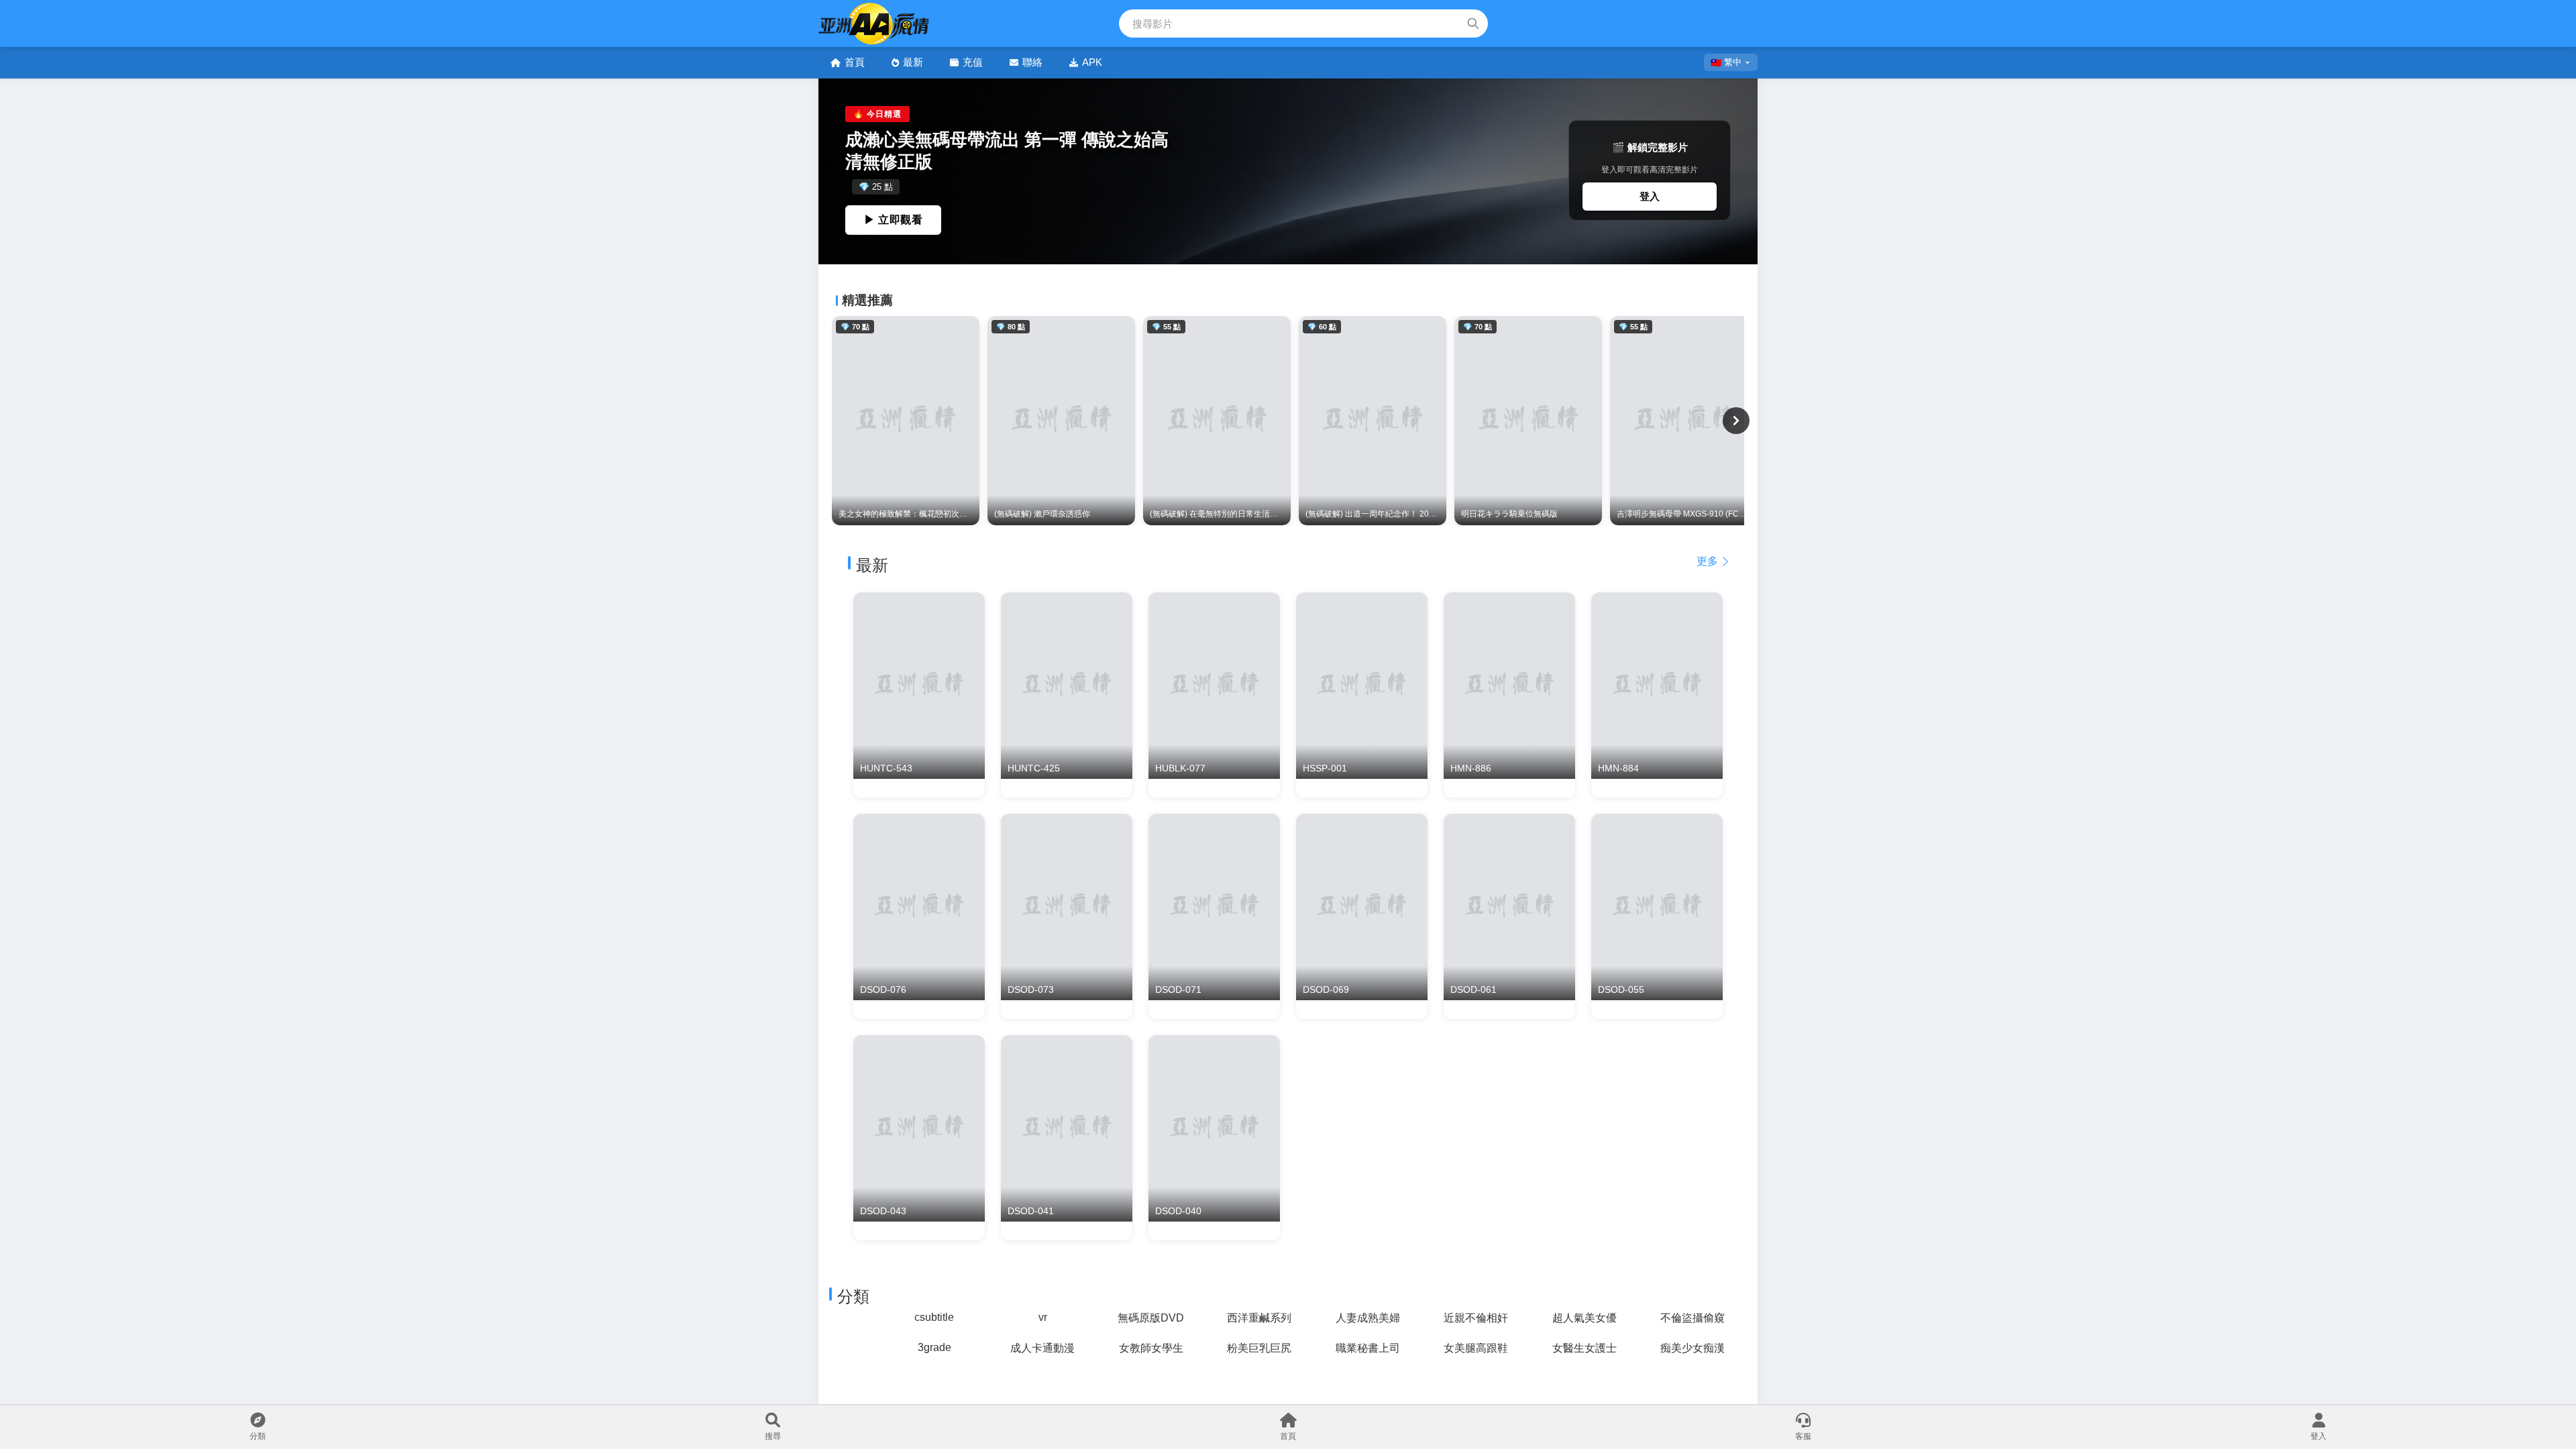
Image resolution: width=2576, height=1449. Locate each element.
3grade (934, 1347)
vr (1043, 1317)
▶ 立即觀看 (893, 220)
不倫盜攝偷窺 (1693, 1318)
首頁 (855, 62)
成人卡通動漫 (1042, 1348)
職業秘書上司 (1368, 1348)
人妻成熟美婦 (1368, 1318)
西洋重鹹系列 (1259, 1318)
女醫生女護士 (1585, 1348)
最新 (913, 62)
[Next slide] (1736, 421)
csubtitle (934, 1317)
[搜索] (1473, 23)
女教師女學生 (1151, 1348)
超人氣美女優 (1585, 1318)
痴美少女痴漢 (1693, 1348)
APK (1092, 62)
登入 (1650, 196)
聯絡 (1032, 62)
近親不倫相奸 (1476, 1318)
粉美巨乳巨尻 (1259, 1348)
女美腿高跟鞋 (1476, 1348)
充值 (973, 62)
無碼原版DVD (1151, 1318)
